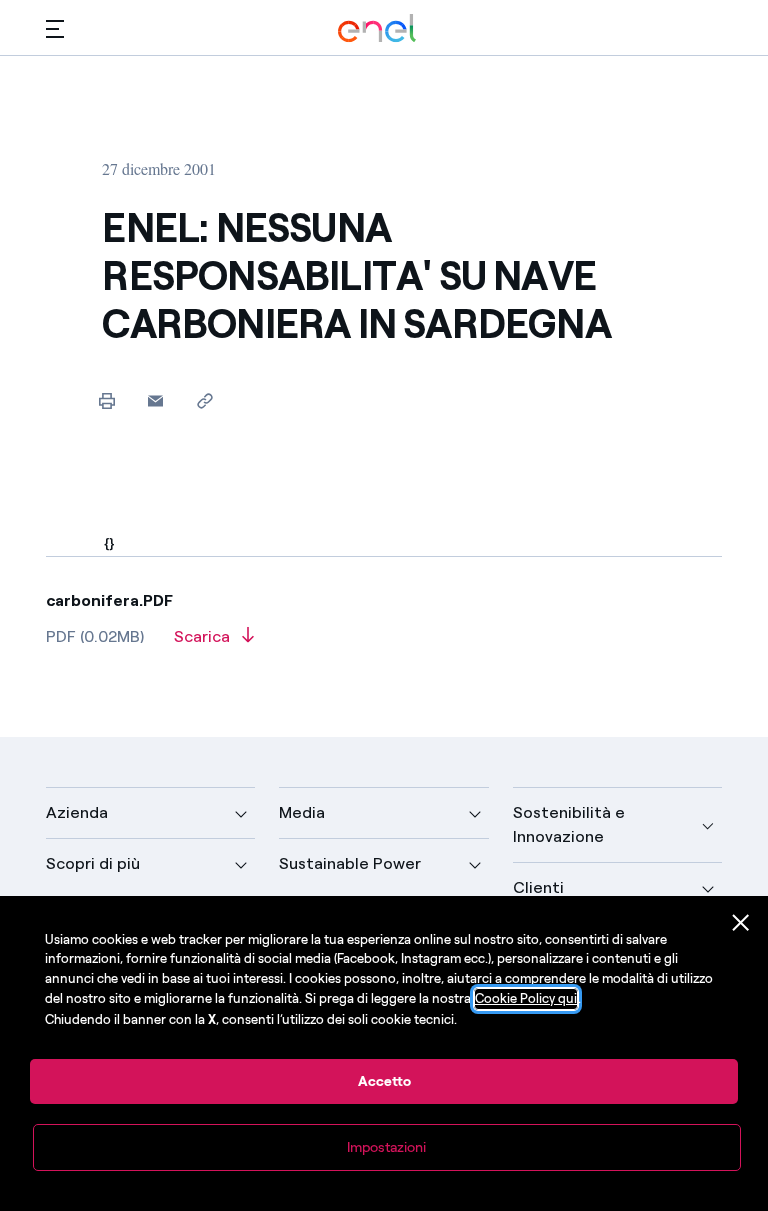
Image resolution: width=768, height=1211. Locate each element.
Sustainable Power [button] (350, 863)
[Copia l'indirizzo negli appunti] (204, 400)
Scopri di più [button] (93, 863)
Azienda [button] (77, 812)
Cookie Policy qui (526, 998)
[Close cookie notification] (741, 923)
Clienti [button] (538, 887)
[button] (55, 28)
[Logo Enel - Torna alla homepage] (377, 28)
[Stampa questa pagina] (106, 400)
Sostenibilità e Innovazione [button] (569, 824)
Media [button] (302, 812)
